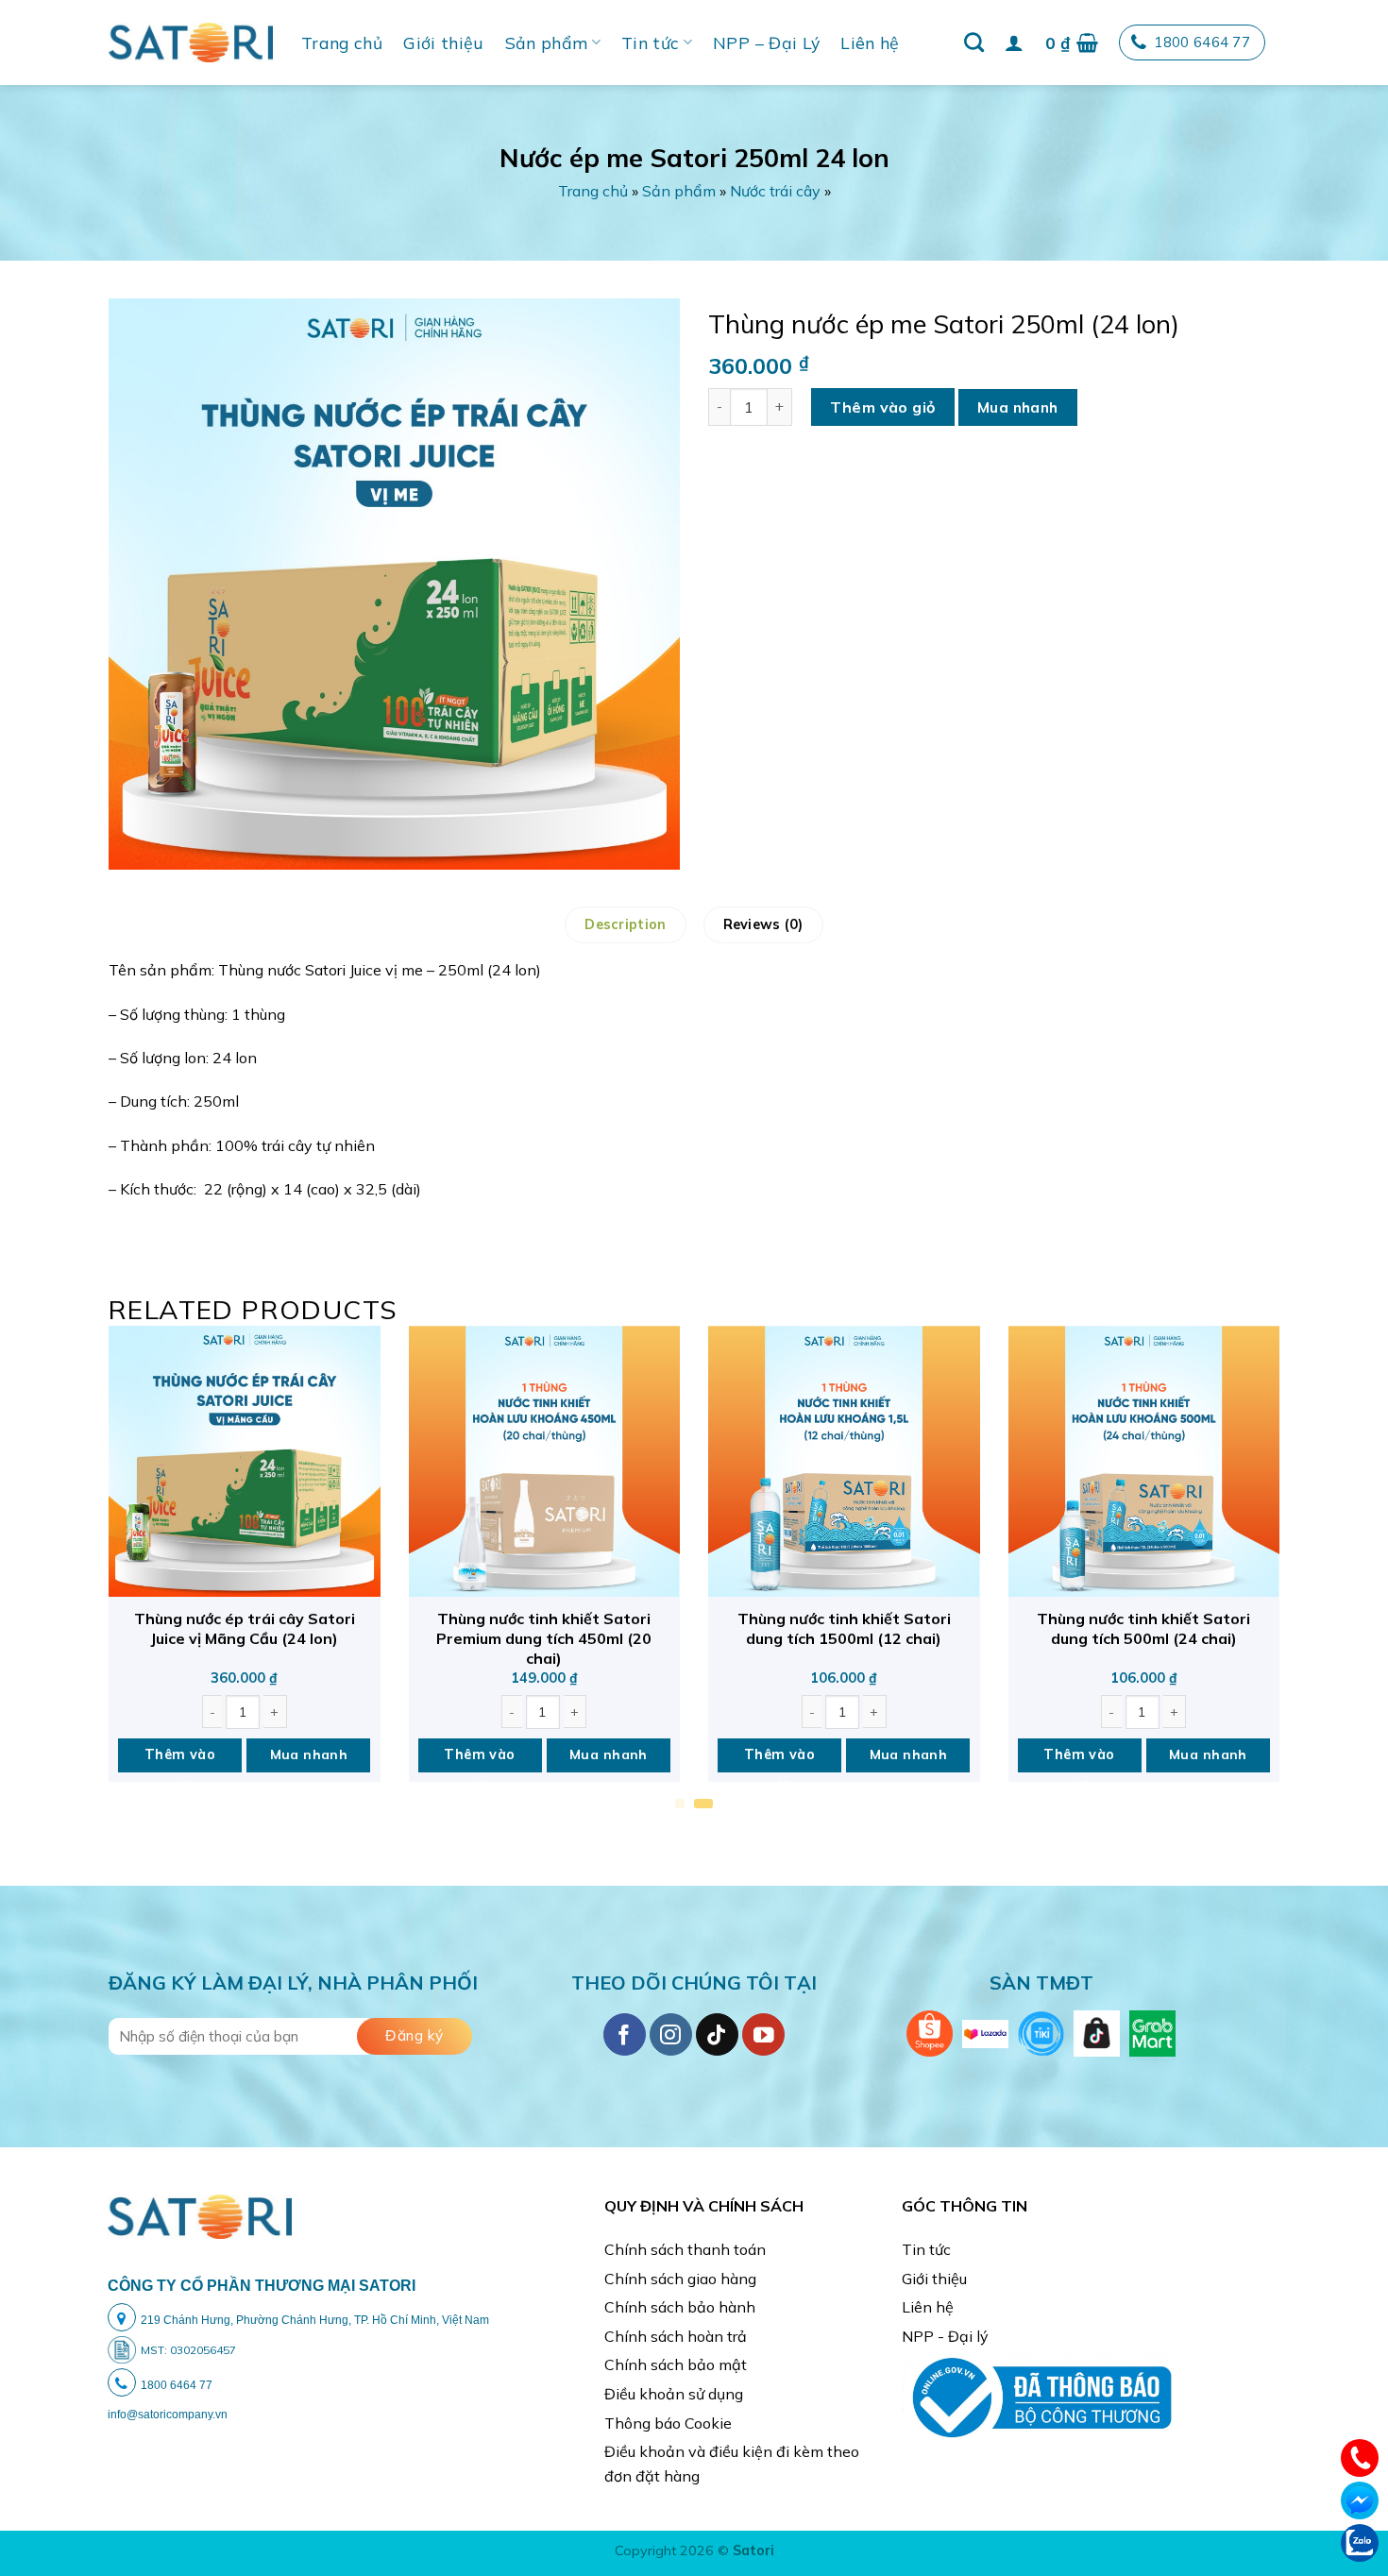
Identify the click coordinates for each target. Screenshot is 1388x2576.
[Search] (974, 42)
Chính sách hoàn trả (676, 2336)
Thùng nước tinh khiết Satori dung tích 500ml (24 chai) (1143, 1628)
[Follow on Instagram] (671, 2034)
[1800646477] (1360, 2456)
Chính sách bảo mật (676, 2364)
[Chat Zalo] (1360, 2541)
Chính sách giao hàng (680, 2279)
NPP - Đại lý (945, 2336)
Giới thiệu (444, 42)
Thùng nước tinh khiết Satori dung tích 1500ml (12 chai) (844, 1628)
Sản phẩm (547, 42)
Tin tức (650, 42)
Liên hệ (870, 42)
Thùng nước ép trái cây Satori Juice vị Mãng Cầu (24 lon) (245, 1628)
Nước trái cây (775, 191)
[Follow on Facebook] (625, 2034)
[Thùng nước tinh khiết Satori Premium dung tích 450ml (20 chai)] (545, 1462)
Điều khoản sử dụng (674, 2394)
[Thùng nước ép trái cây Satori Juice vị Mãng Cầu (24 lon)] (245, 1462)
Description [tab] (625, 924)
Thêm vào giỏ (883, 407)
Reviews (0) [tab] (763, 924)
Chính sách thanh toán (685, 2249)
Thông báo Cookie (668, 2423)
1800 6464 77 (1202, 42)
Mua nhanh (1018, 407)
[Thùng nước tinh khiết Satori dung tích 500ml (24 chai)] (1144, 1462)
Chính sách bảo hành (680, 2307)
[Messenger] (1360, 2499)
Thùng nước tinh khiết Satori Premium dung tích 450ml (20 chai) (544, 1638)
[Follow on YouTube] (763, 2034)
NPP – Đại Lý (766, 42)
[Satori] (191, 42)
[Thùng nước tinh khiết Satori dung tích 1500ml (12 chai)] (844, 1462)
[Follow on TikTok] (717, 2034)
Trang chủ (342, 42)
